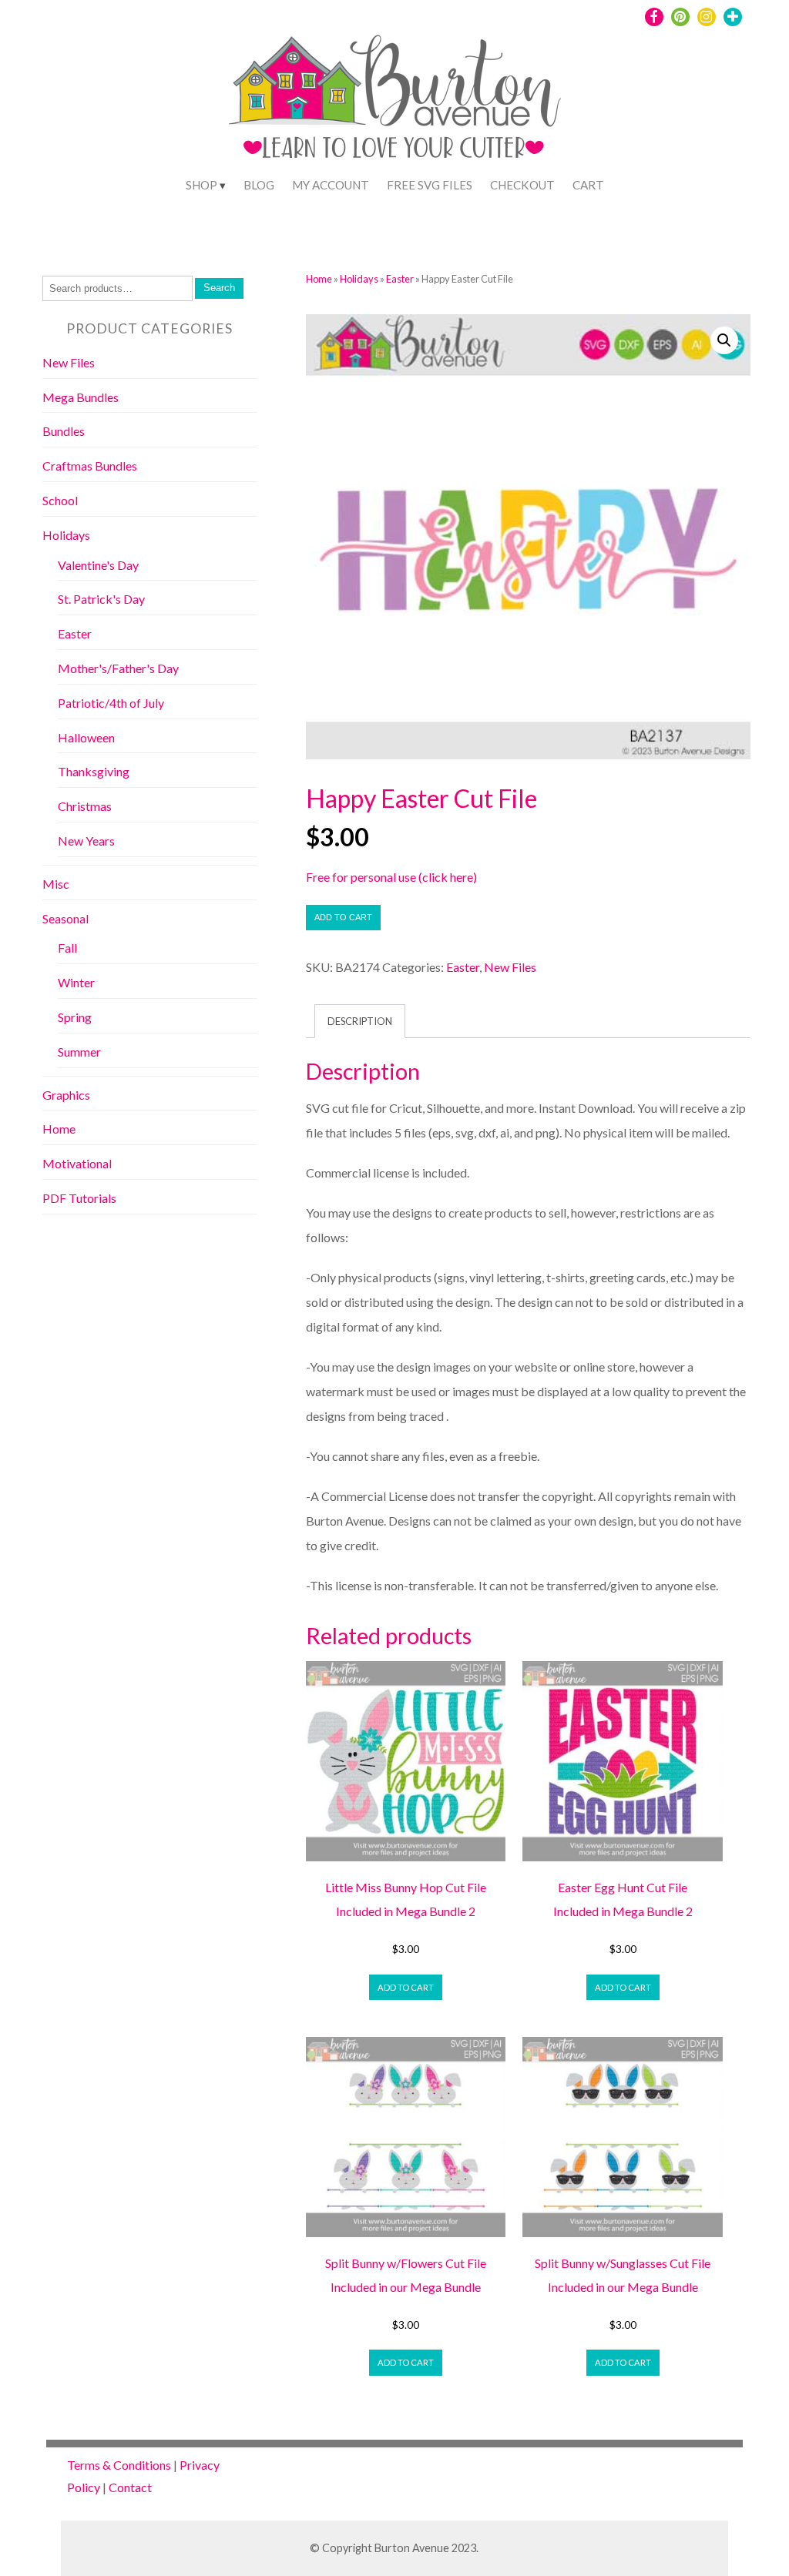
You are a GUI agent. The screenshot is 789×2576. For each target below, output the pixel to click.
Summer (79, 1052)
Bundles (64, 431)
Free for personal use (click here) (391, 877)
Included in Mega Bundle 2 (406, 1911)
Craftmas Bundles (90, 466)
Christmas (85, 806)
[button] (724, 340)
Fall (67, 948)
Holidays (359, 279)
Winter (76, 982)
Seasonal (65, 918)
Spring (75, 1017)
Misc (56, 884)
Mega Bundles (81, 397)
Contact (130, 2487)
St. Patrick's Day (101, 599)
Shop (201, 185)
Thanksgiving (94, 771)
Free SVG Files (430, 185)
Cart (588, 185)
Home (319, 279)
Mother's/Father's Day (118, 668)
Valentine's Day (98, 565)
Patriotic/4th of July (111, 703)
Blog (259, 185)
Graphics (66, 1095)
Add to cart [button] (406, 1987)
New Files (510, 967)
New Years (86, 841)
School (60, 500)
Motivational (77, 1163)
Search (219, 288)
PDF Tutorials (79, 1198)
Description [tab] (360, 1021)
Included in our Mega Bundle (406, 2287)
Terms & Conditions (119, 2465)
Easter (400, 279)
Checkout (522, 185)
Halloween (86, 737)
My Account (331, 185)
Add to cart (343, 917)
